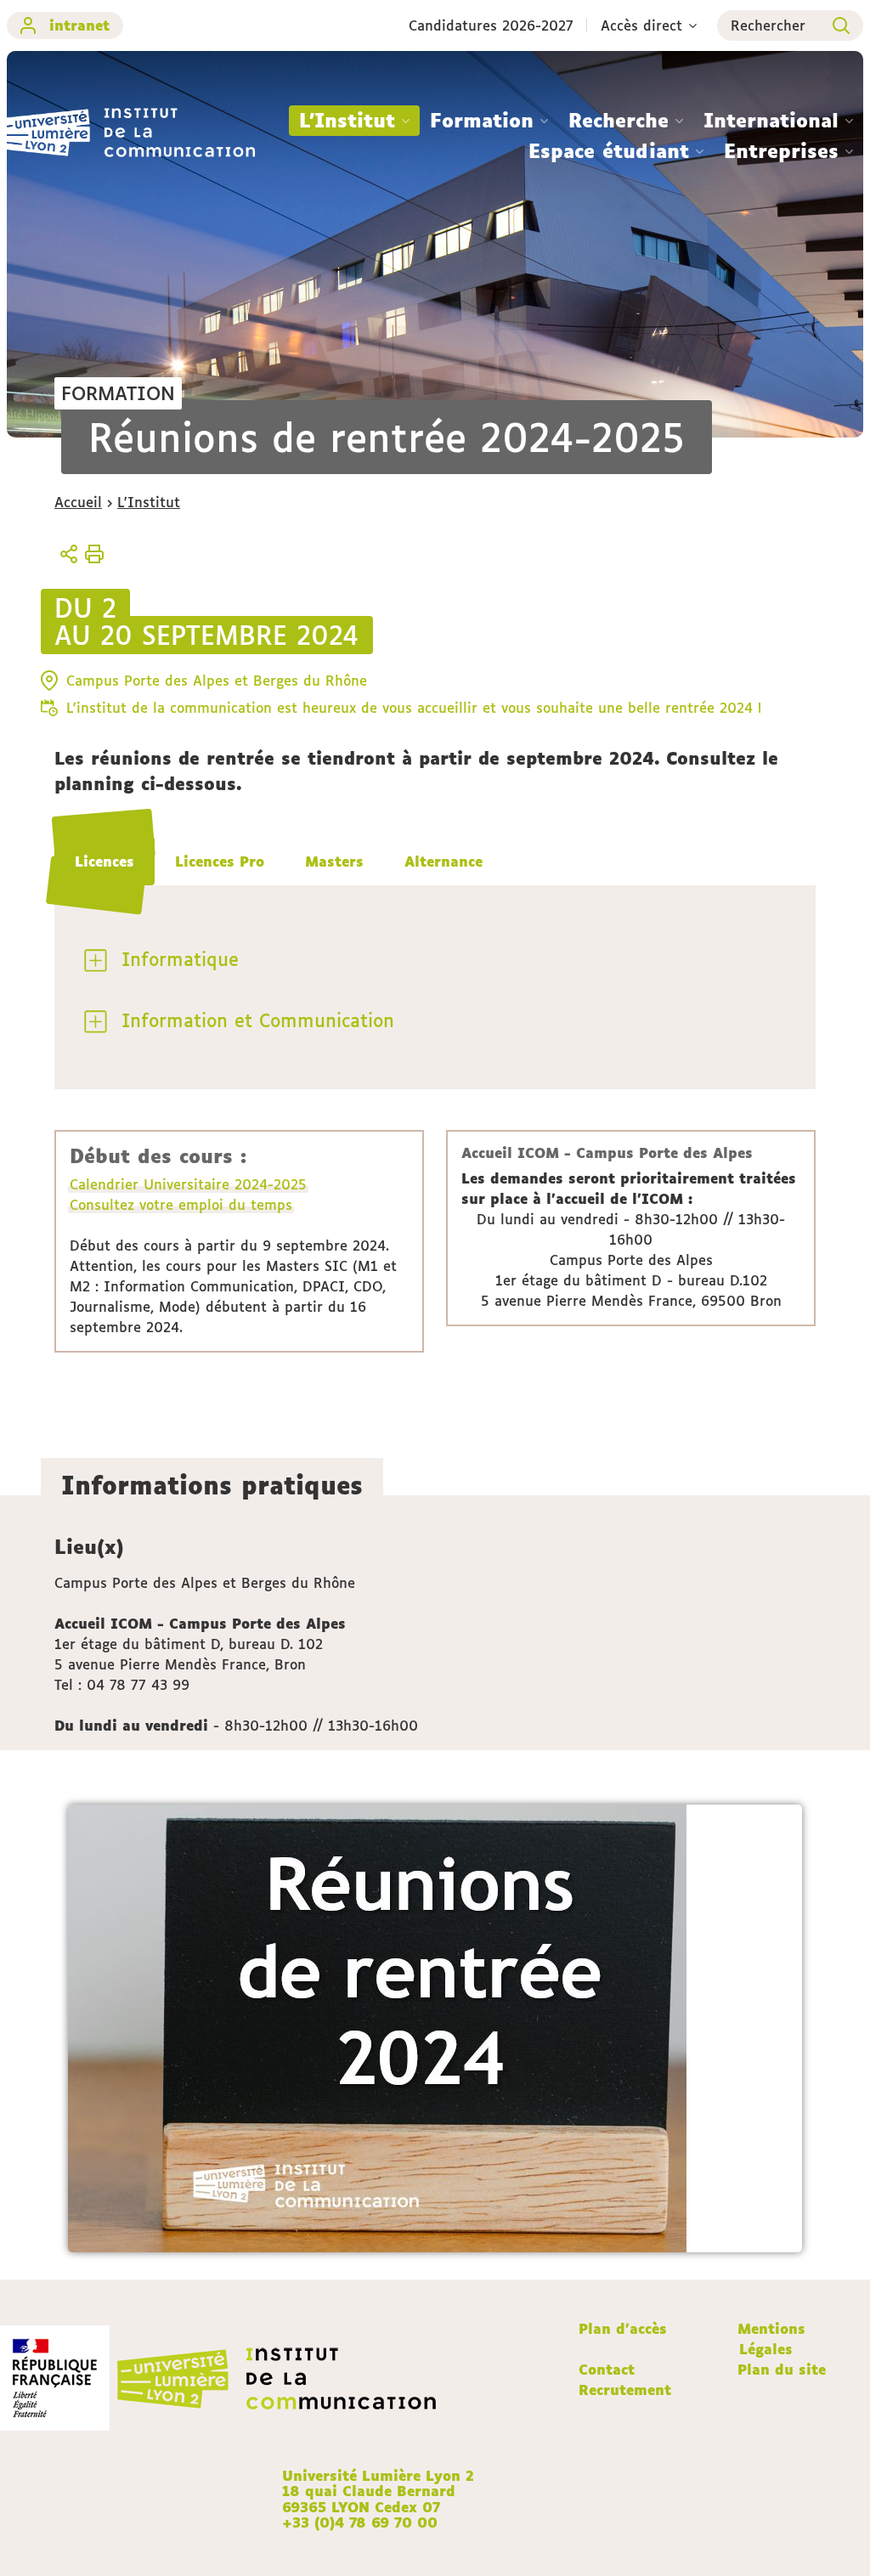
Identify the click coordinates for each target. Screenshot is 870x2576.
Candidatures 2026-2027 (491, 25)
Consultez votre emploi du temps (181, 1205)
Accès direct (641, 25)
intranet (79, 25)
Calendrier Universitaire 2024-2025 (188, 1184)
